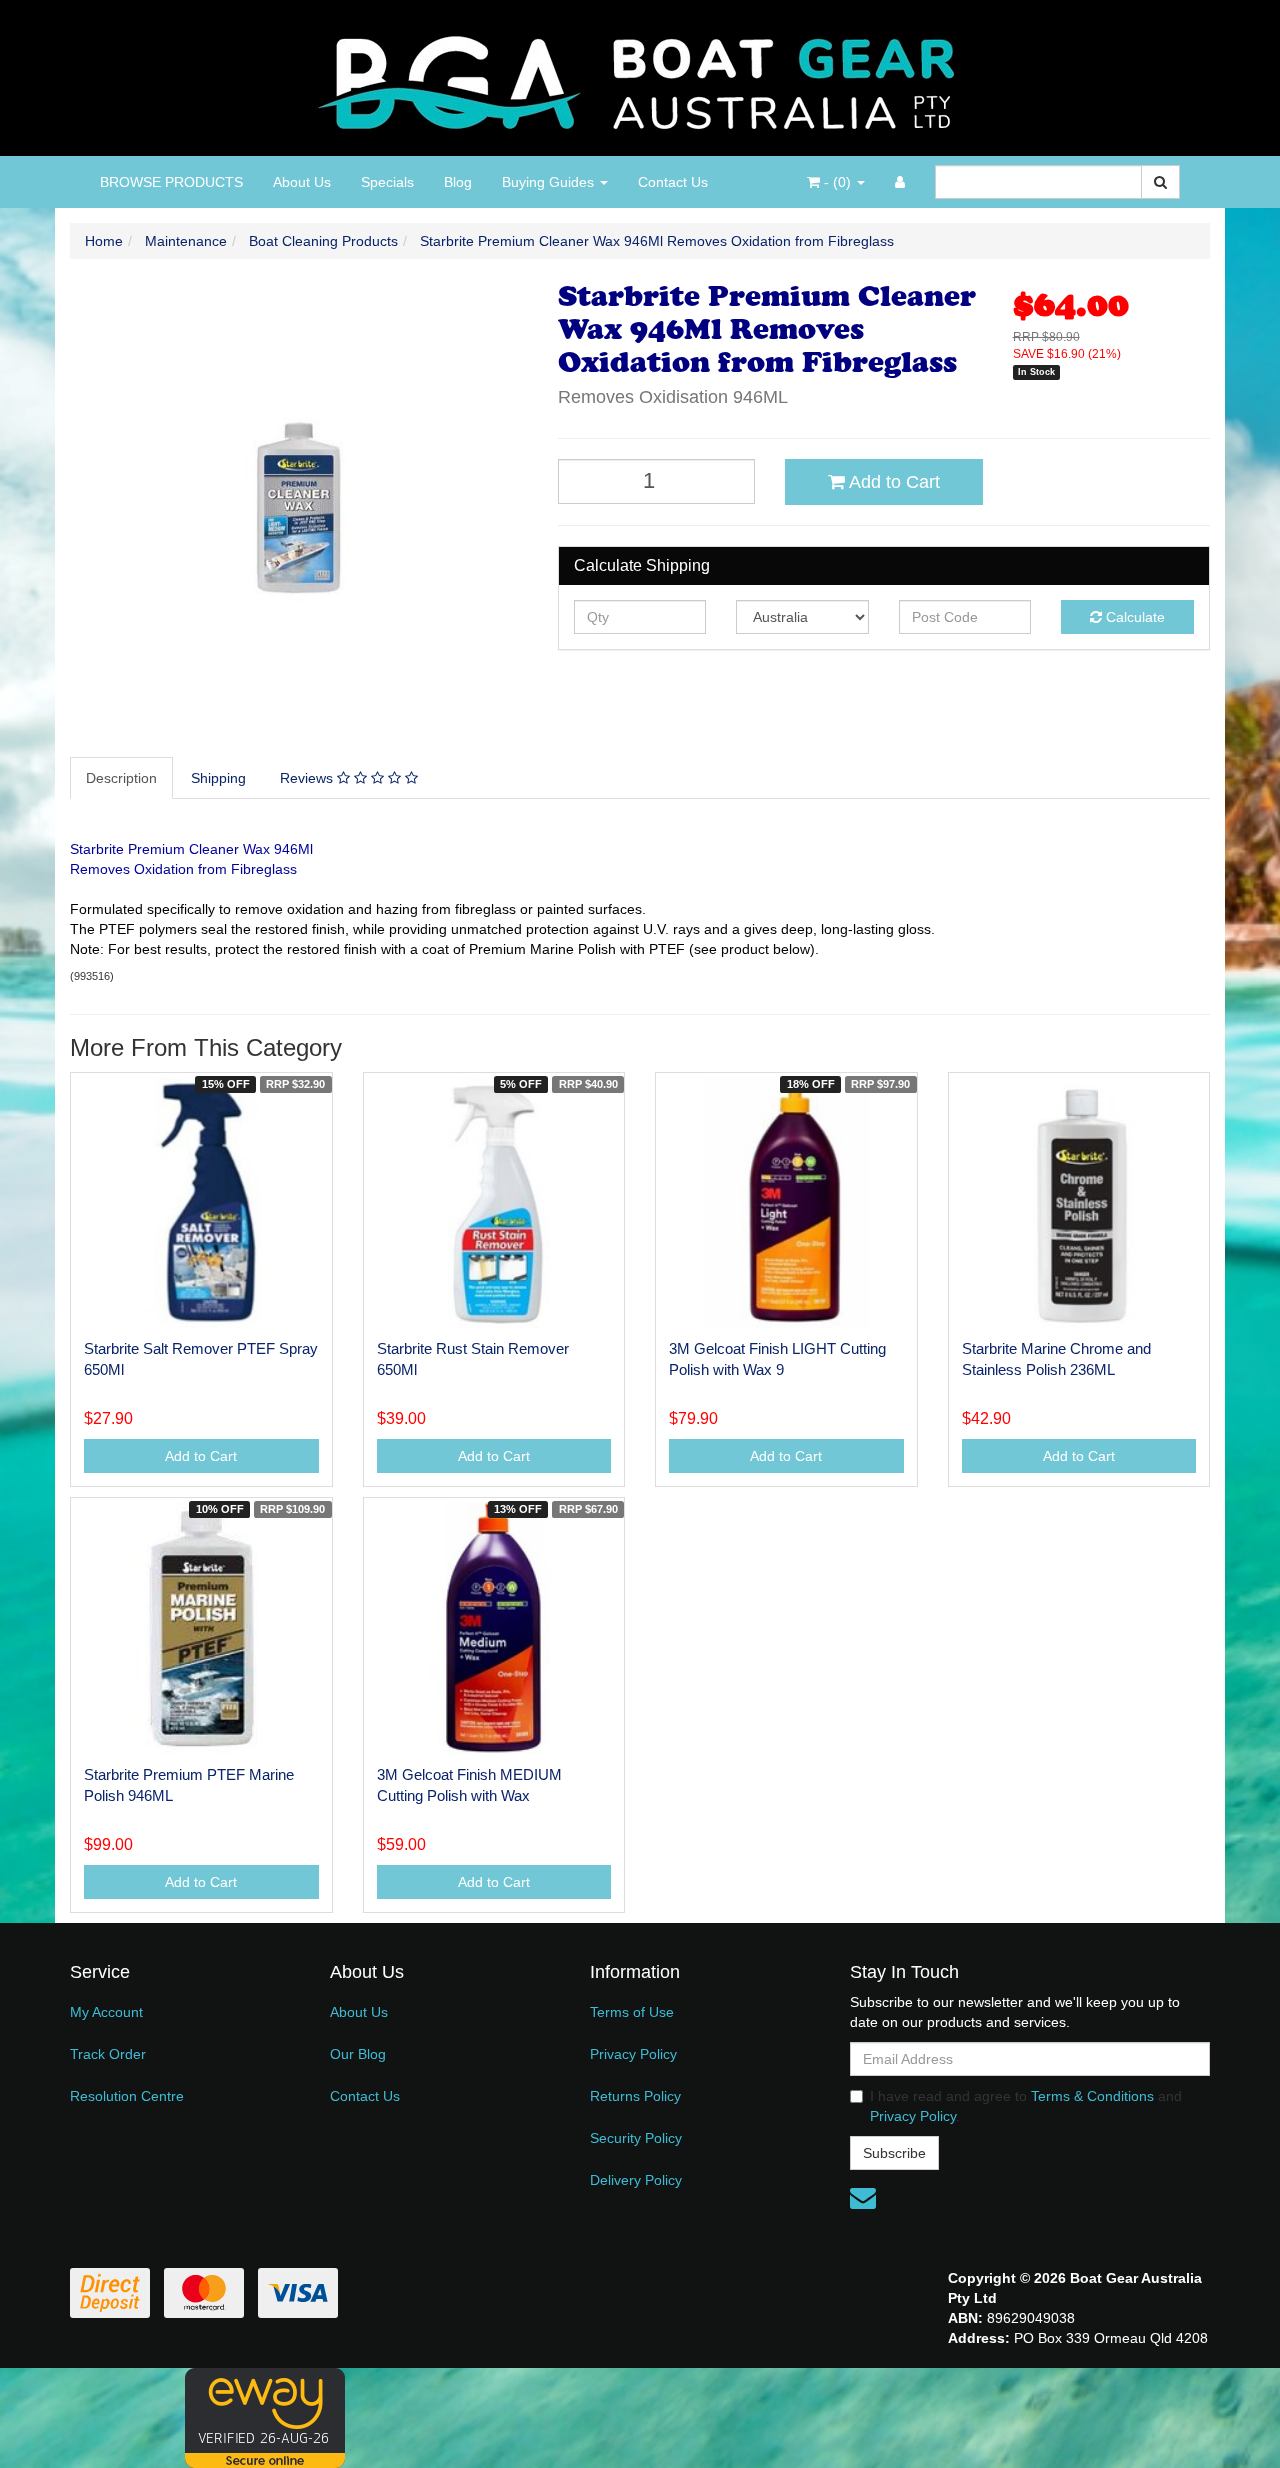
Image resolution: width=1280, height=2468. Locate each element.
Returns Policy (635, 2096)
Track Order (108, 2054)
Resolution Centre (127, 2096)
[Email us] (863, 2198)
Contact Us (673, 182)
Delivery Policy (636, 2180)
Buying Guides (550, 182)
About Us (302, 182)
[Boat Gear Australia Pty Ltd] (640, 77)
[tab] (122, 778)
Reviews (308, 778)
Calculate (1133, 617)
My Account (106, 2012)
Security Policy (636, 2138)
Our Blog (358, 2054)
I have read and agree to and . (1026, 2106)
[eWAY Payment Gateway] (265, 2416)
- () (837, 182)
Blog (458, 182)
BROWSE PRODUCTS (171, 182)
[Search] (1160, 182)
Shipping (218, 778)
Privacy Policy (633, 2054)
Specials (387, 182)
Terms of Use (632, 2012)
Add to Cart (892, 482)
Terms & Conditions (1092, 2096)
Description (121, 778)
